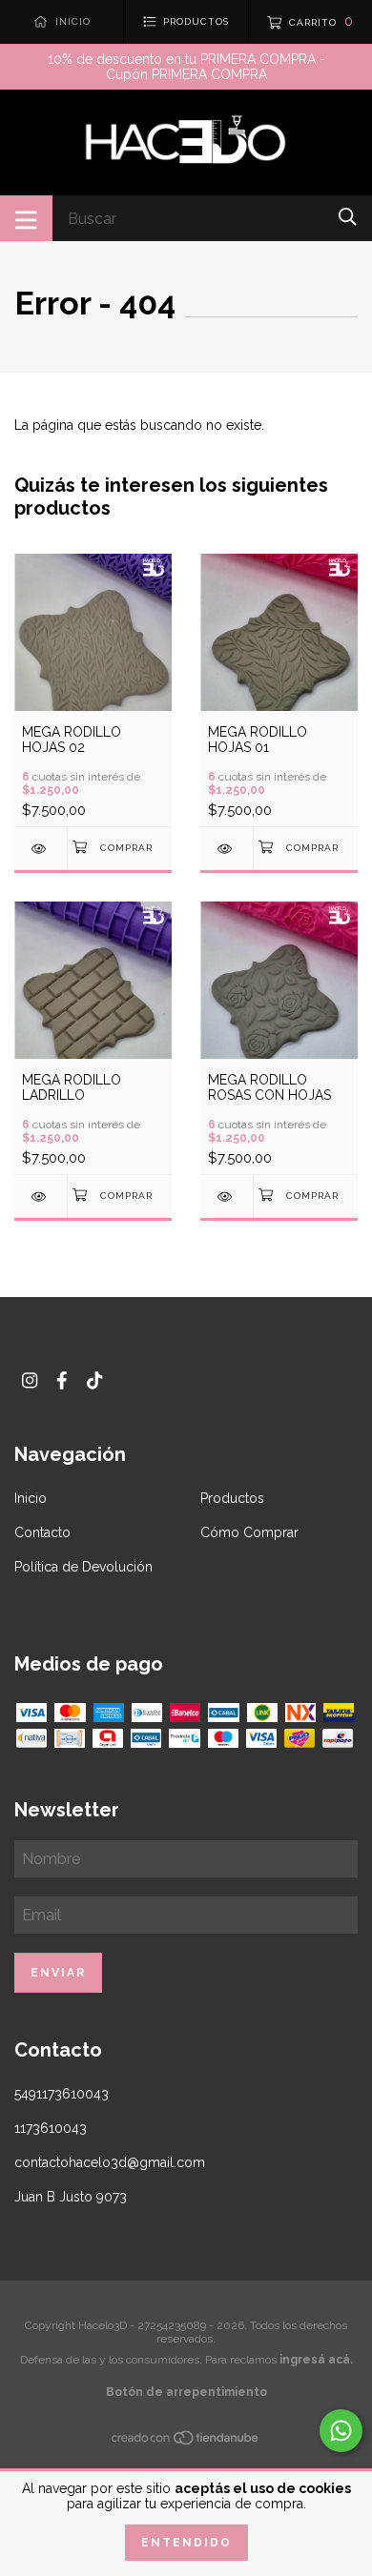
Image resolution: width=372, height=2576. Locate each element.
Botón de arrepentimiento (186, 2392)
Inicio (31, 1498)
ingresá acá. (316, 2360)
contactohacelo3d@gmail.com (110, 2162)
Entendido (186, 2543)
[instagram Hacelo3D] (30, 1380)
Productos (232, 1498)
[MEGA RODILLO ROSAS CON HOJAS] (227, 1197)
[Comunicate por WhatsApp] (341, 2431)
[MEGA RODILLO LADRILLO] (41, 1197)
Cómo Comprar (249, 1532)
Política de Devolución (83, 1567)
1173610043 (51, 2128)
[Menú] (26, 218)
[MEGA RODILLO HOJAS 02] (41, 849)
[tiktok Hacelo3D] (94, 1380)
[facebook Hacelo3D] (62, 1380)
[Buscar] (348, 217)
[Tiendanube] (186, 2442)
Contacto (42, 1532)
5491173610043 (62, 2094)
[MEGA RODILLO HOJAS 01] (227, 849)
